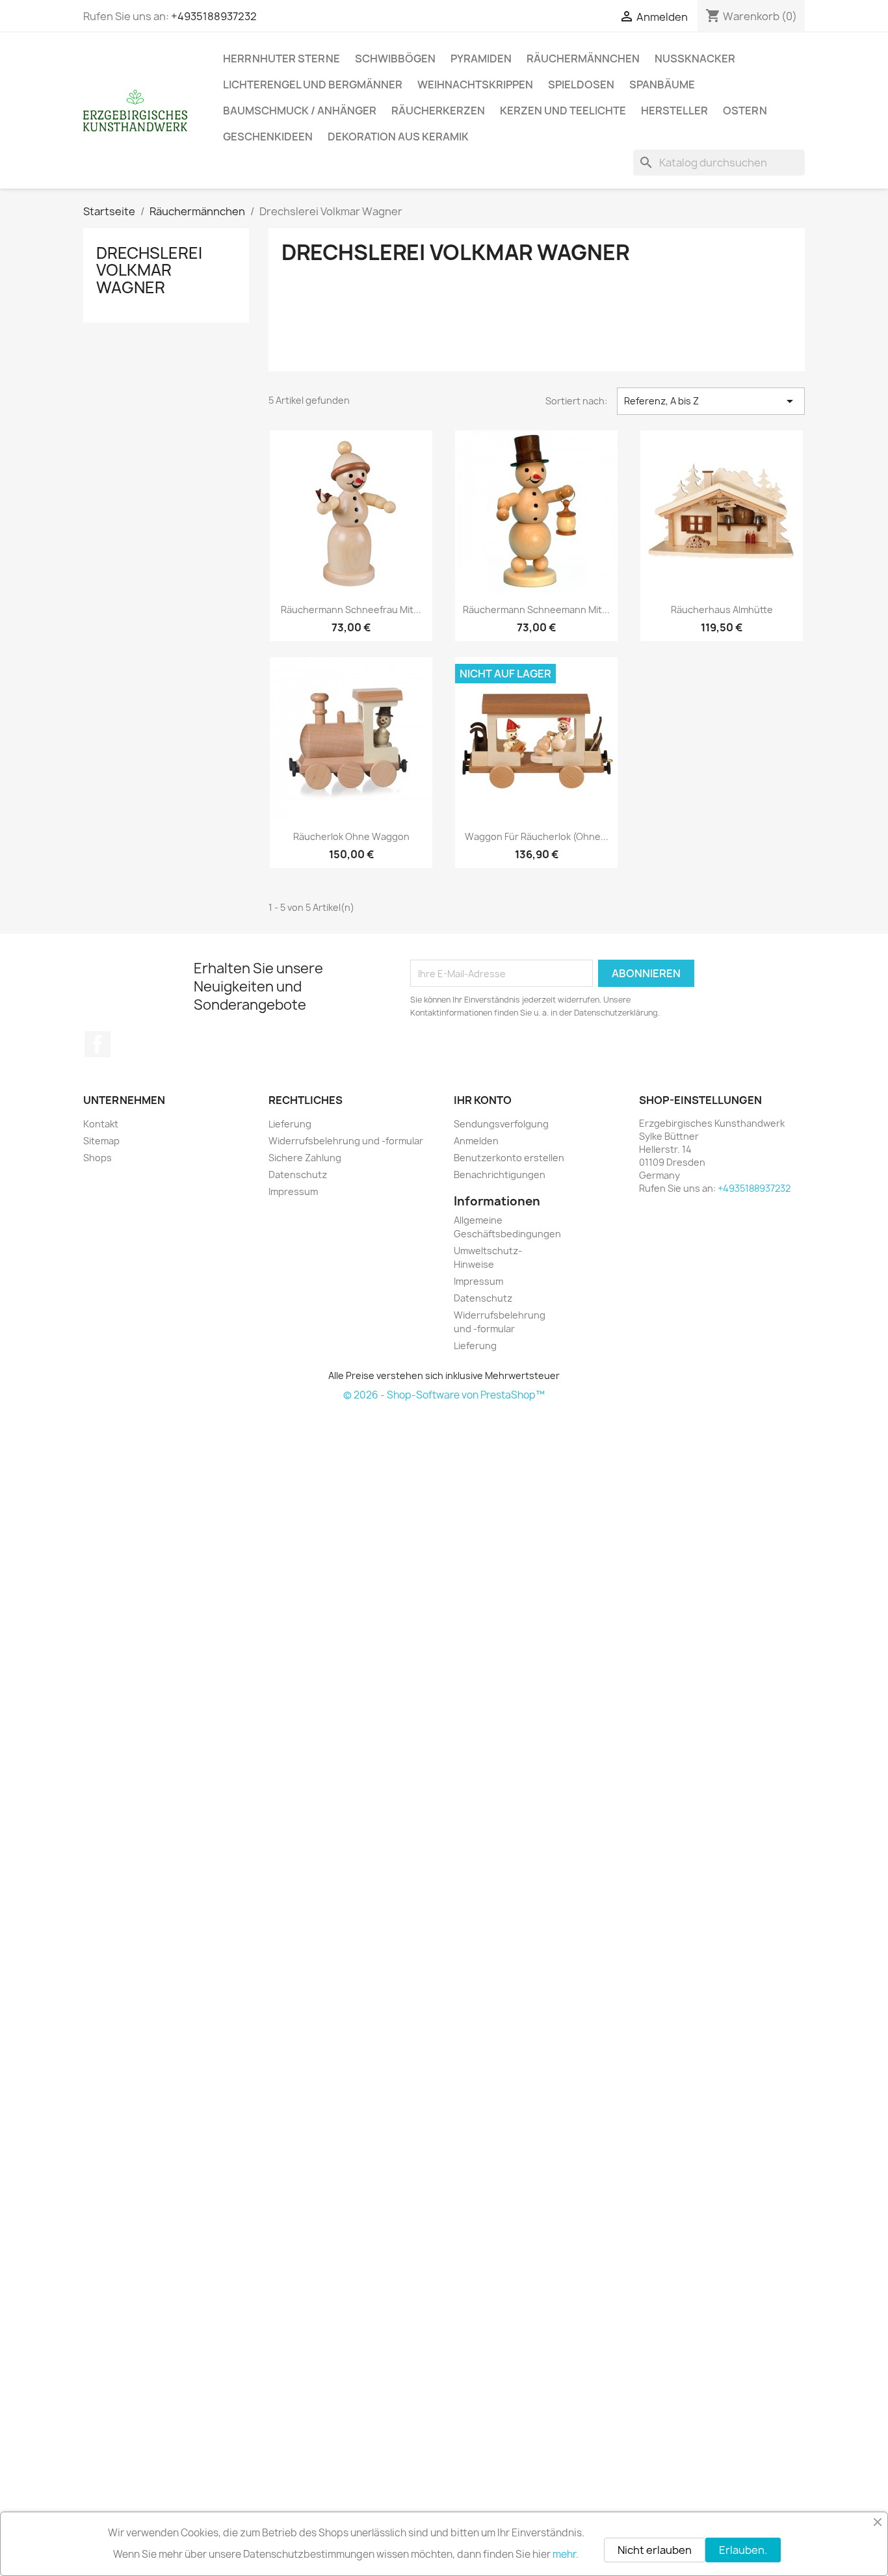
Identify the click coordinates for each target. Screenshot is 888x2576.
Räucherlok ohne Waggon (351, 836)
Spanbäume (662, 85)
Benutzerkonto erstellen (509, 1158)
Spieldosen (581, 85)
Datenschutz (298, 1175)
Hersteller (674, 111)
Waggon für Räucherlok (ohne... (537, 836)
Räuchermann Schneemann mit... (536, 610)
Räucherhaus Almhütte (722, 610)
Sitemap (101, 1141)
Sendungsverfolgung (501, 1124)
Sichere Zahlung (305, 1158)
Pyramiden (481, 59)
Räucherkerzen (438, 111)
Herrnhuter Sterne (281, 59)
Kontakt (101, 1124)
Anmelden (476, 1141)
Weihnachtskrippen (475, 85)
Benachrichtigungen (500, 1175)
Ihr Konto (483, 1100)
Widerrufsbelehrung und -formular (346, 1141)
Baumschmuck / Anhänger (300, 111)
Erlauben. (743, 2550)
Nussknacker (695, 59)
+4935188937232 (214, 16)
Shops (98, 1158)
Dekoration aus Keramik (398, 137)
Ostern (745, 111)
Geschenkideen (268, 137)
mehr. (566, 2554)
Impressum (293, 1191)
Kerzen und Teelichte (563, 111)
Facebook (98, 1044)
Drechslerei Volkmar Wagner (149, 270)
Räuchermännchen (583, 59)
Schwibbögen (395, 59)
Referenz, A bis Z (711, 401)
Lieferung (290, 1124)
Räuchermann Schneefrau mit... (351, 610)
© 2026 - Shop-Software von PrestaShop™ (444, 1395)
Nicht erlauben (655, 2550)
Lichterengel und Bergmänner (313, 85)
